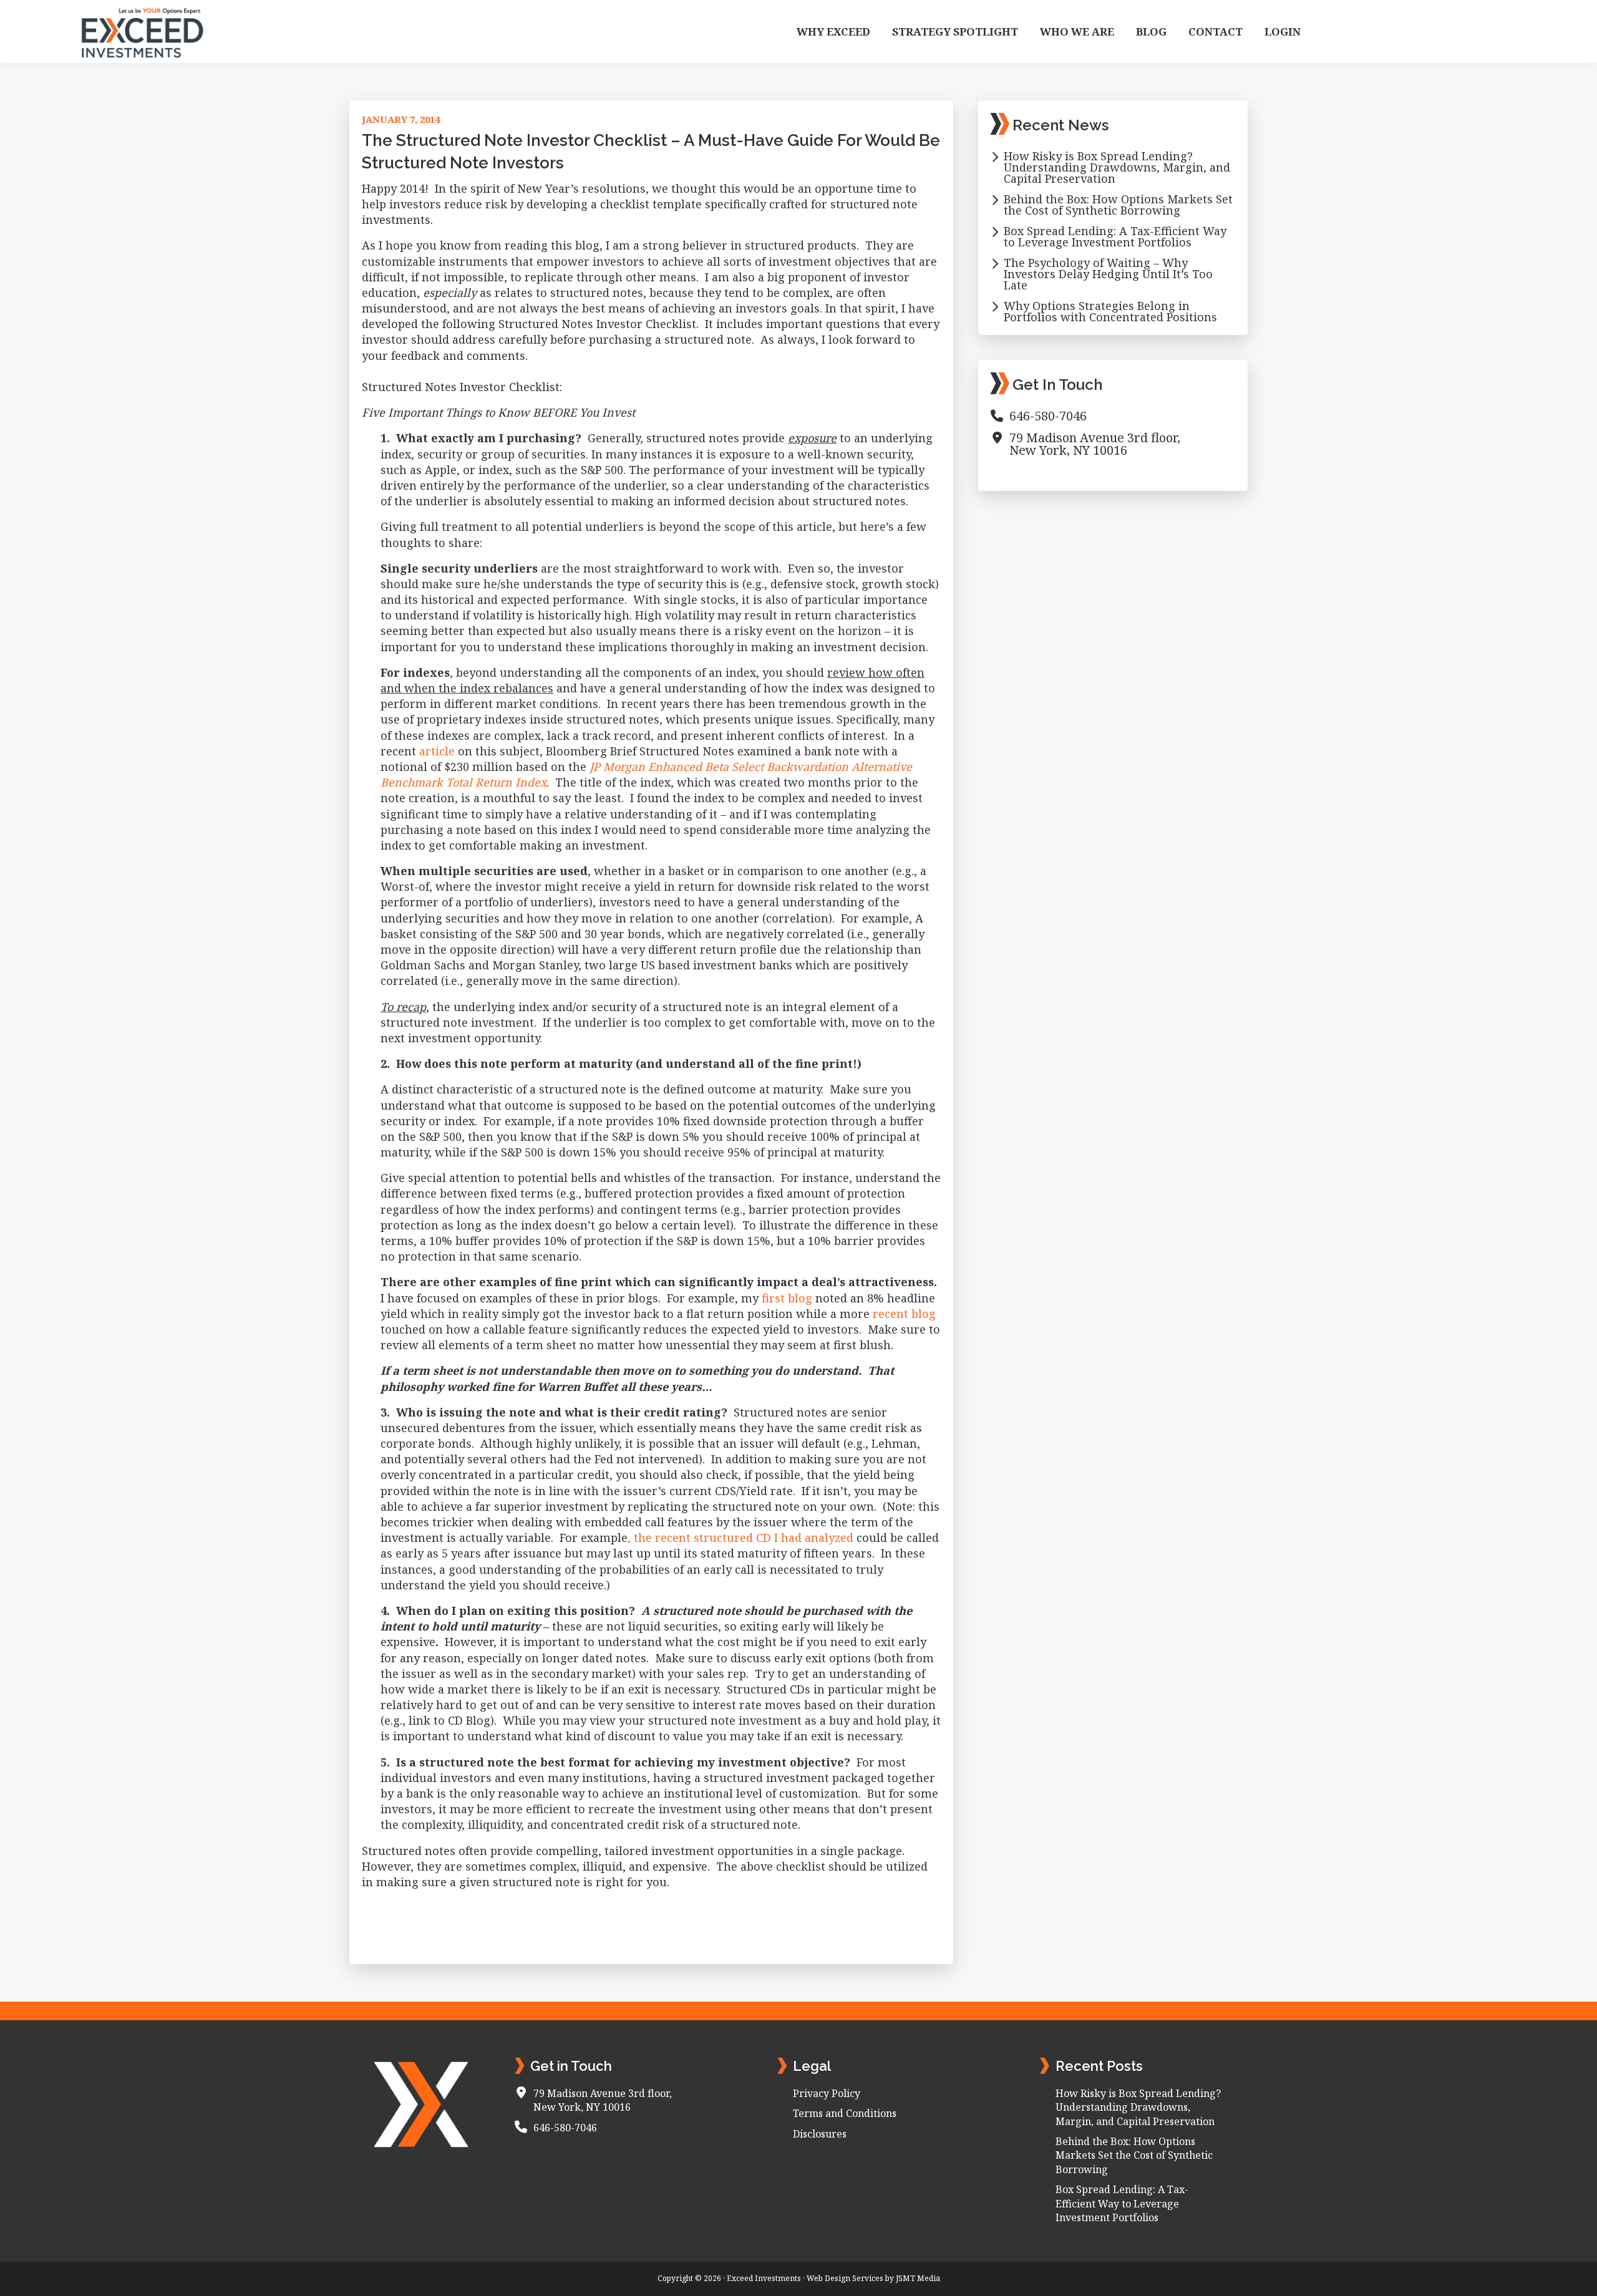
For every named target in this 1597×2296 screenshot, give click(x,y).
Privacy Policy (827, 2093)
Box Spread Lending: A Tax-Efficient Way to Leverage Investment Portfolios (1115, 236)
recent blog (904, 1314)
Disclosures (820, 2134)
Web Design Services (845, 2278)
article (437, 751)
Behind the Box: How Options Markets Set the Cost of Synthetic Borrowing (1118, 205)
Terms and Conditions (845, 2113)
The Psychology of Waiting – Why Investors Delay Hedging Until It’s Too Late (1108, 274)
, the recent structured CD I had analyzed (740, 1538)
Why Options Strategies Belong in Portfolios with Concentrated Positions (1110, 311)
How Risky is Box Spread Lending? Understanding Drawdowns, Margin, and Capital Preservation (1117, 167)
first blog (787, 1298)
